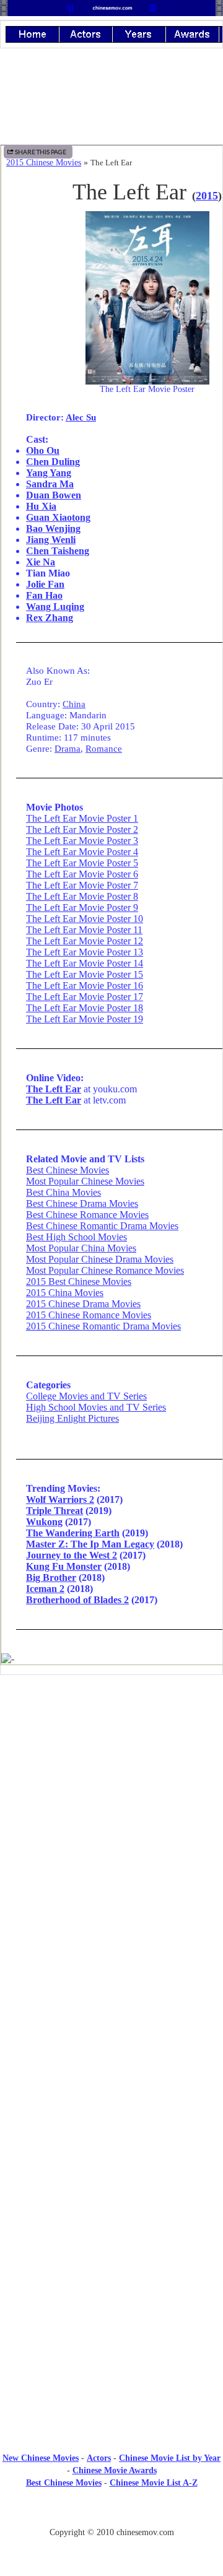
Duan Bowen (54, 495)
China (74, 704)
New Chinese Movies (41, 2458)
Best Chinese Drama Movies (82, 1203)
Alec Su (81, 417)
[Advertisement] (111, 1786)
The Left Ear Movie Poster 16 (85, 986)
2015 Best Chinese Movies (79, 1281)
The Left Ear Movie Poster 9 (82, 907)
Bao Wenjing (53, 529)
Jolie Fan (45, 584)
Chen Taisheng (58, 551)
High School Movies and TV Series (96, 1407)
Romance (104, 748)
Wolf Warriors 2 (60, 1499)
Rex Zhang (50, 618)
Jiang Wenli (51, 540)
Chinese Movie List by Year (170, 2458)
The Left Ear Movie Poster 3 (82, 841)
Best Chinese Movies (68, 1170)
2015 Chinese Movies (44, 163)
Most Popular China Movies (81, 1248)
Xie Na (41, 562)
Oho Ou (43, 450)
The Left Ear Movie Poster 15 (85, 974)
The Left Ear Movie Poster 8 (82, 896)
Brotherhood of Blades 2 (77, 1600)
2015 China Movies (65, 1293)
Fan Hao (44, 595)
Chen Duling (53, 462)
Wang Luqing (55, 607)
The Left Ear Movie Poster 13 (85, 952)
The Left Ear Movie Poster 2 (82, 829)
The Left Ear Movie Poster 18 (85, 1008)
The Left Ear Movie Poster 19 (85, 1019)
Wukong (44, 1522)
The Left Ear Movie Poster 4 (82, 852)
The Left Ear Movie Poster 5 (82, 863)
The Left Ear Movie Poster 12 (85, 941)
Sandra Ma (50, 484)
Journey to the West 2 (72, 1555)
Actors (99, 2458)
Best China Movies (63, 1192)
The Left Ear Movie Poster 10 (85, 919)
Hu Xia (41, 506)
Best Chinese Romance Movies (87, 1215)
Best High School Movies (77, 1237)
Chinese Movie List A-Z (154, 2483)
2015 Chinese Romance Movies (89, 1315)
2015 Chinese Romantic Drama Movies (103, 1326)
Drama (68, 748)
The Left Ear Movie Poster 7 (82, 885)
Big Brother (51, 1577)
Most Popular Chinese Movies (85, 1181)
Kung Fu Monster (64, 1566)
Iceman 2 (45, 1589)
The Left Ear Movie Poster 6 (82, 874)
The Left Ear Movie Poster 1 (82, 818)
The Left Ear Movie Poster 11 (84, 930)
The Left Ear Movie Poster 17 (85, 997)
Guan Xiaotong (58, 517)
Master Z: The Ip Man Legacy (90, 1544)
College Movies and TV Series (86, 1396)
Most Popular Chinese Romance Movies (105, 1270)
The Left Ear (54, 1089)
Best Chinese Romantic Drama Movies (102, 1226)
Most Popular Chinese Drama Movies (100, 1259)
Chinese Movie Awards (115, 2470)
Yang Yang (49, 473)
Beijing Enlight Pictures (72, 1418)
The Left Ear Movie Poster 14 (85, 963)
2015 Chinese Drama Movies (83, 1304)
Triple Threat (55, 1511)
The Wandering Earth (73, 1533)
